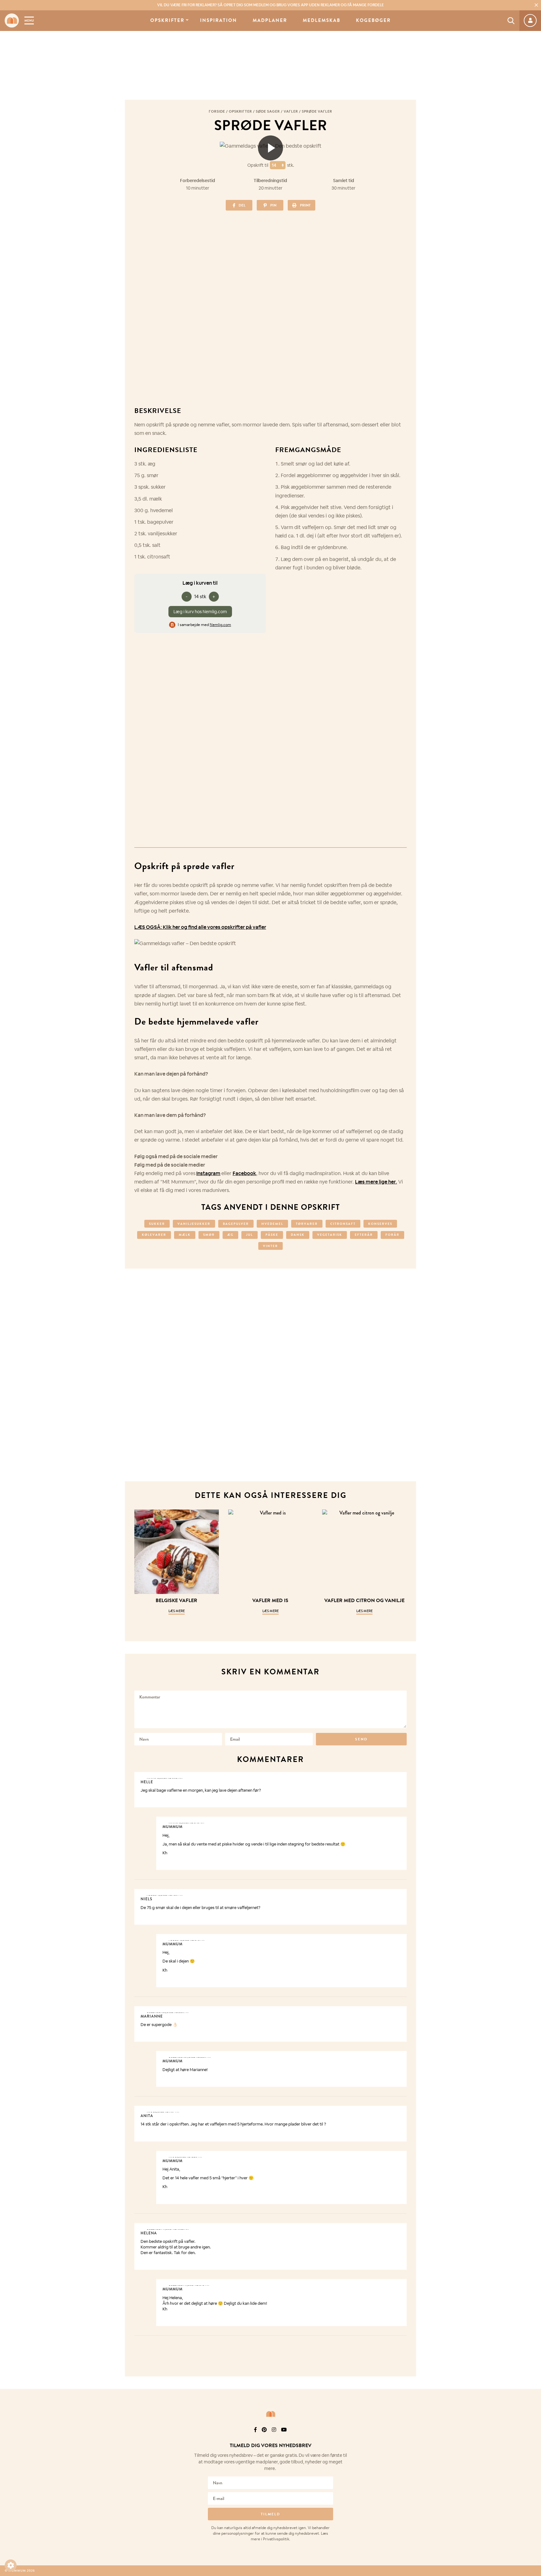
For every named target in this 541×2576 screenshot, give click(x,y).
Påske (272, 1235)
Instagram (208, 1173)
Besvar (397, 1777)
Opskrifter (167, 20)
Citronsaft (343, 1224)
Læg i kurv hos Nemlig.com (200, 612)
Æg (230, 1235)
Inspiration (219, 20)
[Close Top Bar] (536, 5)
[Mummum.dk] (270, 2414)
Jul (250, 1235)
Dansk (298, 1235)
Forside (217, 111)
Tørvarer (307, 1224)
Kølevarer (154, 1235)
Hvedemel (272, 1224)
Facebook (244, 1173)
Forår (392, 1235)
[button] (11, 2565)
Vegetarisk (330, 1235)
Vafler (291, 111)
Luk (532, 2438)
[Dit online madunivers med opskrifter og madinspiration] (12, 20)
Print (305, 205)
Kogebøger (373, 20)
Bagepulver (236, 1224)
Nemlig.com (220, 625)
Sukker (157, 1224)
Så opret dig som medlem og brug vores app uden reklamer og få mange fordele (270, 5)
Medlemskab (322, 20)
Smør (209, 1235)
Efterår (364, 1235)
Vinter (270, 1246)
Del (242, 205)
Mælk (185, 1235)
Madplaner (270, 20)
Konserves (380, 1224)
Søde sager (268, 111)
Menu (29, 20)
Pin (273, 205)
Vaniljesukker (194, 1224)
